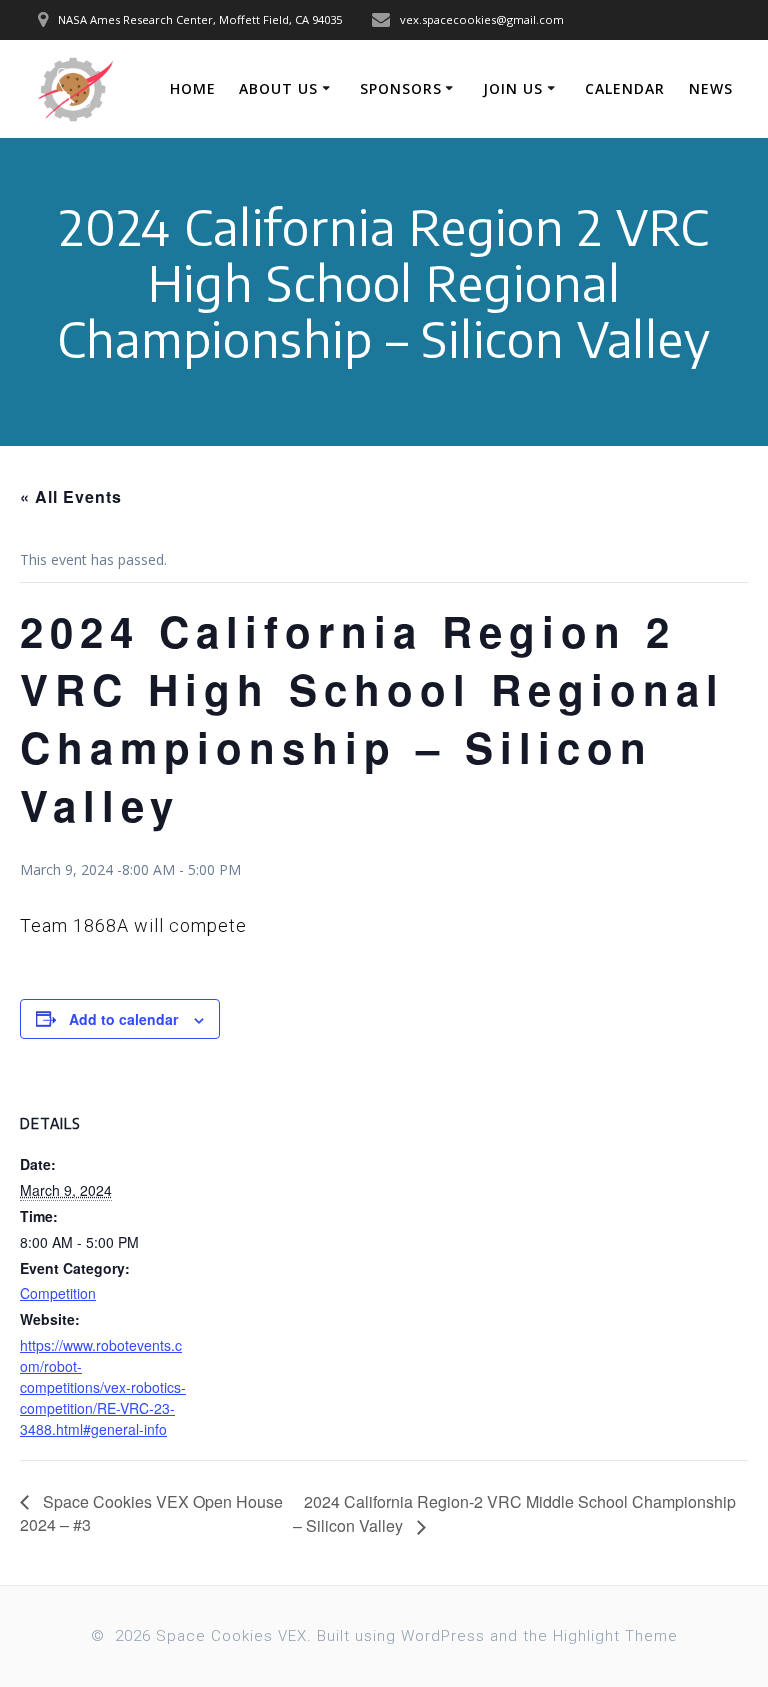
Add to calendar (123, 1019)
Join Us (513, 88)
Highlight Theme (615, 1636)
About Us (278, 88)
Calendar (625, 88)
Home (193, 88)
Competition (58, 1293)
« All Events (71, 496)
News (711, 88)
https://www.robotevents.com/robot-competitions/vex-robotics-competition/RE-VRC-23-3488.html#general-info (103, 1387)
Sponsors (401, 88)
